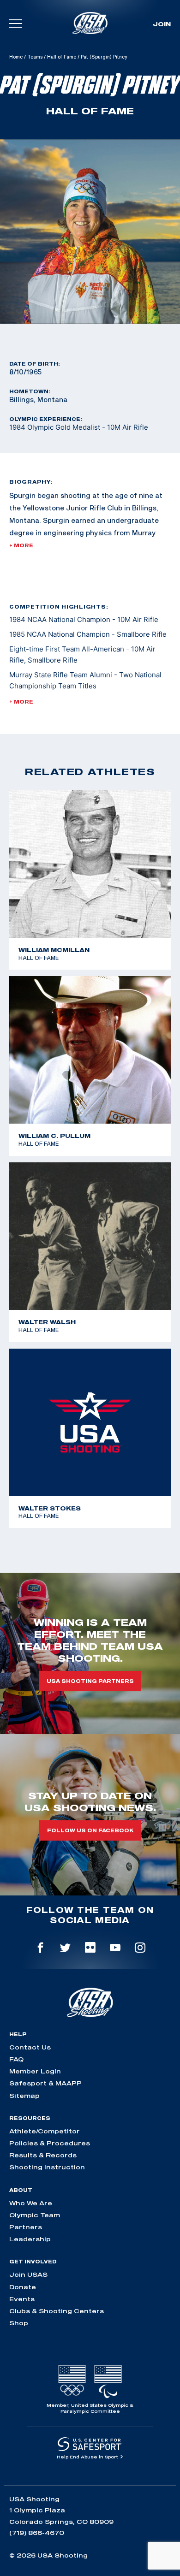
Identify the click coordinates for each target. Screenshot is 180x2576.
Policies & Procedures (50, 2143)
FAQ (16, 2059)
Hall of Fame (62, 57)
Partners (26, 2227)
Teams (35, 57)
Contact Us (30, 2047)
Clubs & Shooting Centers (57, 2311)
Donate (23, 2287)
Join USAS (28, 2274)
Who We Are (31, 2203)
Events (22, 2299)
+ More (21, 545)
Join (162, 24)
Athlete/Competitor (45, 2131)
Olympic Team (35, 2215)
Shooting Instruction (47, 2167)
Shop (19, 2323)
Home (16, 57)
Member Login (35, 2071)
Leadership (30, 2239)
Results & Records (43, 2155)
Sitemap (24, 2096)
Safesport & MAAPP (45, 2083)
